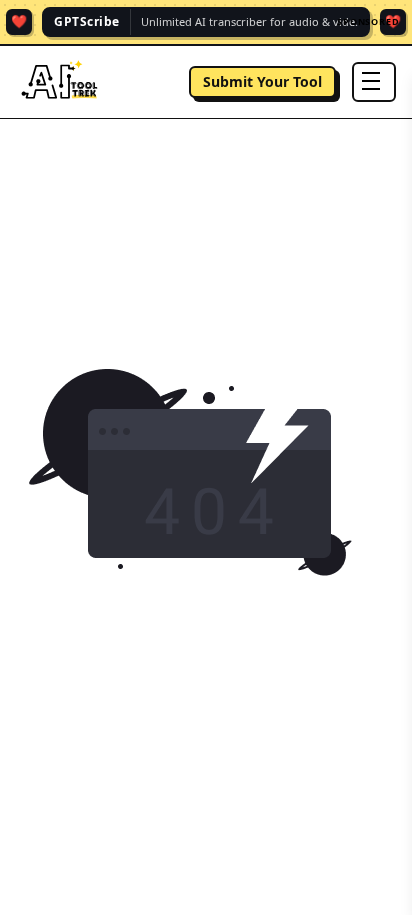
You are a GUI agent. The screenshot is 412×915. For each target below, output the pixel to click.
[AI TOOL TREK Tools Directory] (60, 82)
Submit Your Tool (262, 81)
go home (206, 610)
